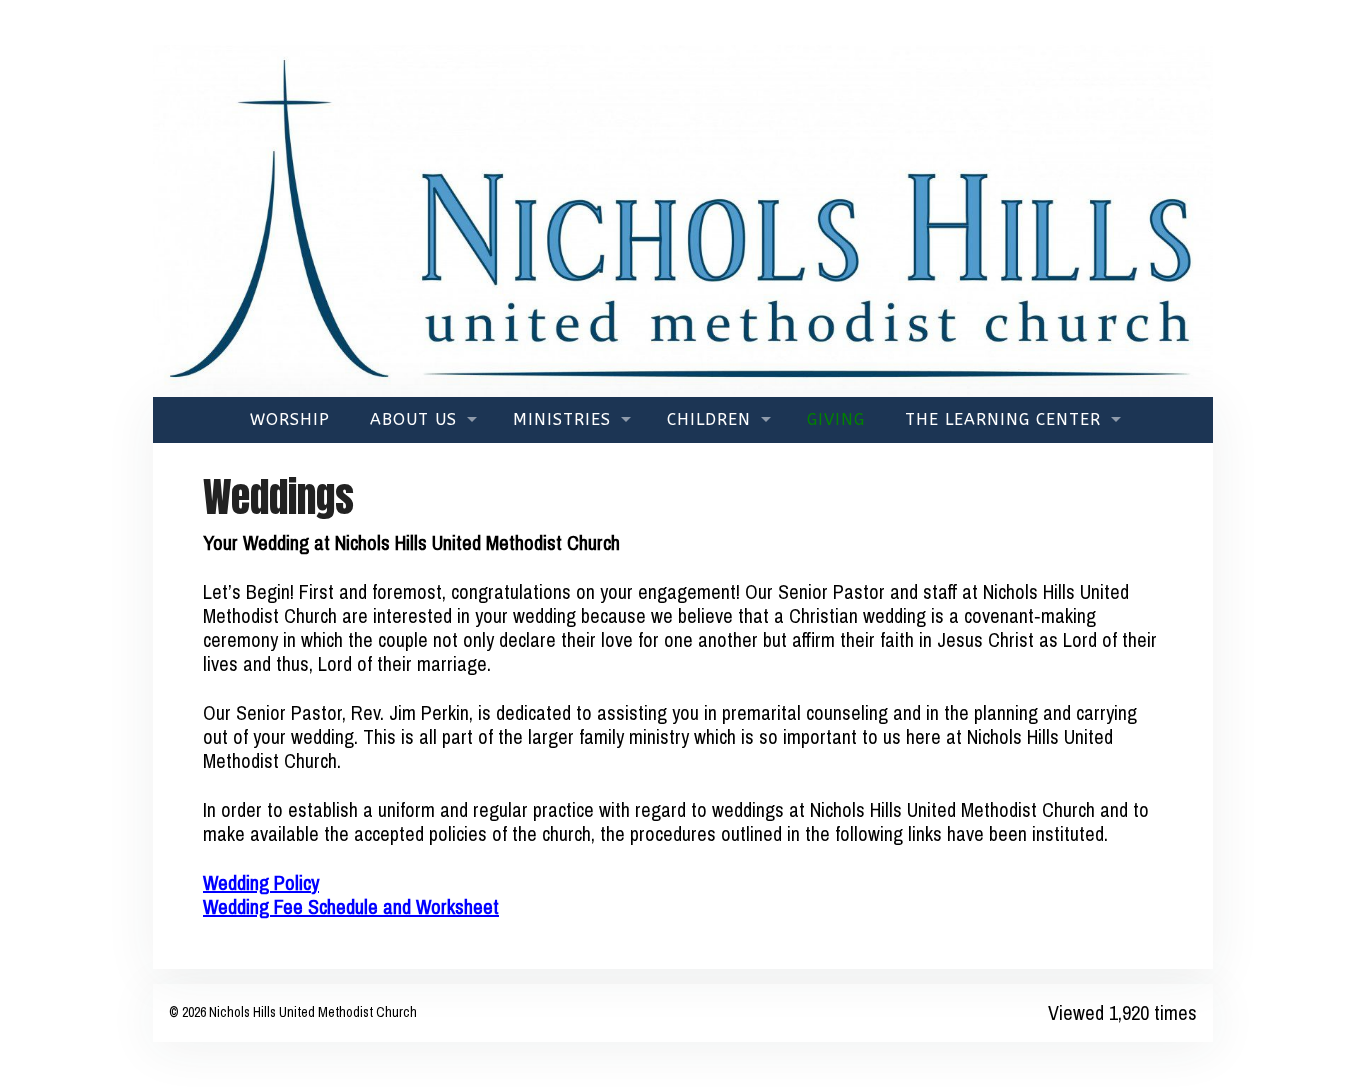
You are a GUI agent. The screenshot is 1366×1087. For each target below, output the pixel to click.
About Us (413, 419)
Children (709, 419)
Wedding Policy (261, 882)
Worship (290, 419)
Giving (836, 419)
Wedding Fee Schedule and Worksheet (351, 906)
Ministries (562, 419)
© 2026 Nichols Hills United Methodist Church (293, 1012)
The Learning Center (1003, 419)
